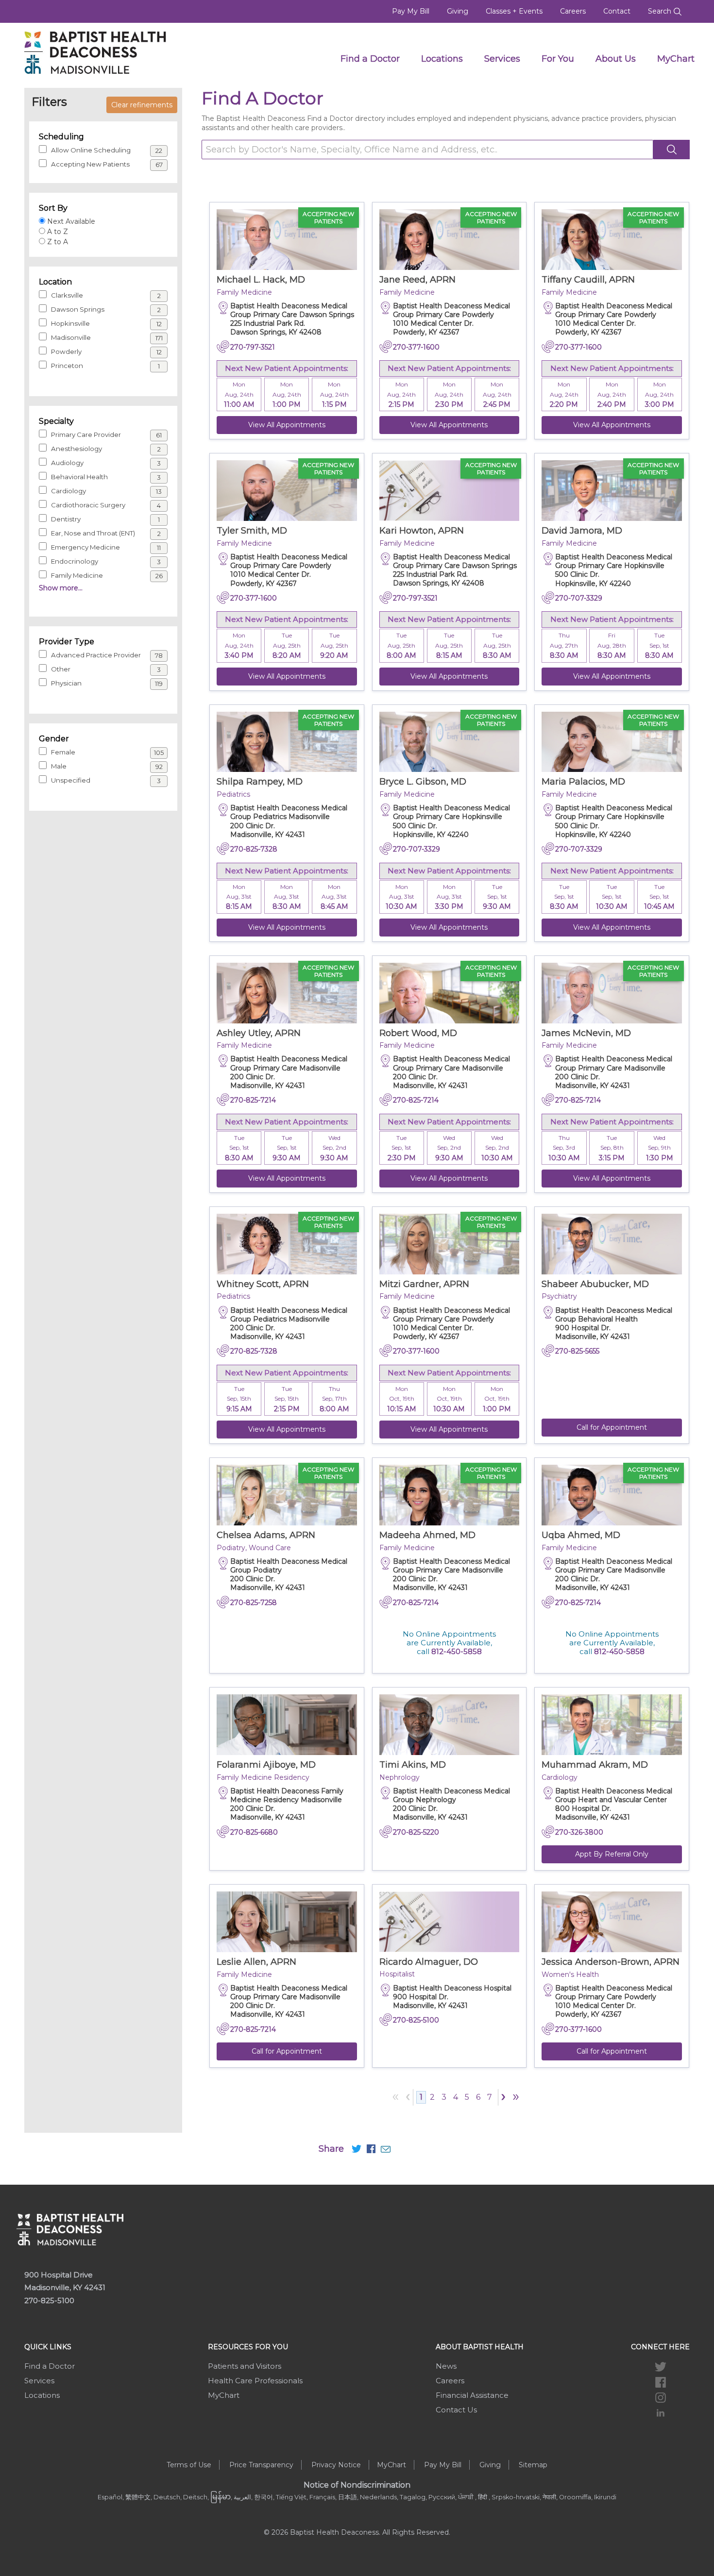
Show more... (61, 588)
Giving (458, 11)
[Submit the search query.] (671, 150)
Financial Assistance (472, 2395)
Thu (564, 646)
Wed (334, 1148)
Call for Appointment (612, 1427)
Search (661, 11)
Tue (287, 646)
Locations (442, 59)
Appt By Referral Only (612, 1854)
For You (558, 59)
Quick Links (48, 2347)
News (446, 2366)
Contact (617, 11)
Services (502, 59)
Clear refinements (142, 105)
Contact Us (456, 2410)
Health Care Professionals (255, 2381)
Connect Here (660, 2347)
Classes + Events (514, 11)
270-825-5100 (49, 2300)
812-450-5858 (457, 1651)
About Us (616, 59)
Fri (612, 646)
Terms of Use (189, 2465)
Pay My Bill (411, 11)
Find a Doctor (370, 59)
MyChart (676, 59)
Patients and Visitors (245, 2366)
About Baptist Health (480, 2347)
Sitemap (533, 2465)
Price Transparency (261, 2465)
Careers (573, 11)
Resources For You (248, 2347)
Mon (239, 395)
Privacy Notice (336, 2465)
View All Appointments (287, 425)
